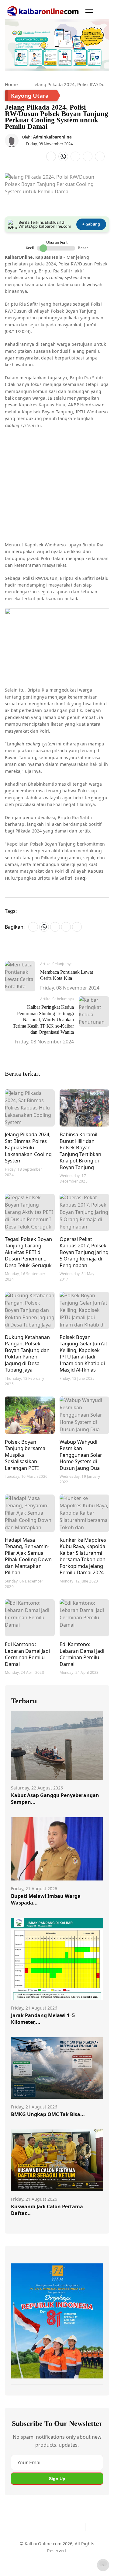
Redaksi (19, 2562)
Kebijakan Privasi (49, 2562)
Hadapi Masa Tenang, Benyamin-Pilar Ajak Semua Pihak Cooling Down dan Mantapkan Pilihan (28, 1556)
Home (11, 84)
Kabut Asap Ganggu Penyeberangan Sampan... (55, 1799)
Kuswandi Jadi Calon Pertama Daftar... (47, 2210)
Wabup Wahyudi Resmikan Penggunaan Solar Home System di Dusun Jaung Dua (81, 1455)
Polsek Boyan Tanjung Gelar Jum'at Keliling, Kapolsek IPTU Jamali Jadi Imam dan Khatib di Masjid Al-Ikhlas (84, 1353)
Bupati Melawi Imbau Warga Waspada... (46, 1899)
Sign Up (57, 2479)
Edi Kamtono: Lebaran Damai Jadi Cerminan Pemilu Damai (27, 1654)
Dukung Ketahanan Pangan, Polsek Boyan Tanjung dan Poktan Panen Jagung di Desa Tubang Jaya (27, 1353)
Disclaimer (79, 2551)
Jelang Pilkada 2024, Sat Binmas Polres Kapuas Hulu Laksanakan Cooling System (28, 1147)
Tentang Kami (25, 2551)
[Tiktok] (79, 2527)
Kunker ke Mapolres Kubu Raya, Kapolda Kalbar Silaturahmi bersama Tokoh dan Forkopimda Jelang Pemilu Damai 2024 (83, 1556)
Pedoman (54, 2551)
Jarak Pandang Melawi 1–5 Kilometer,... (43, 2019)
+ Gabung (91, 224)
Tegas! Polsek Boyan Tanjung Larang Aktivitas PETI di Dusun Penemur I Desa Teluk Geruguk (29, 1252)
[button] (89, 11)
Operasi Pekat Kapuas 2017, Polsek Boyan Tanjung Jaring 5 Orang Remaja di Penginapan (84, 1252)
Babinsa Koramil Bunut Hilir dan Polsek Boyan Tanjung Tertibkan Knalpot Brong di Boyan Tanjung (81, 1151)
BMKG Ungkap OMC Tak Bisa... (48, 2114)
